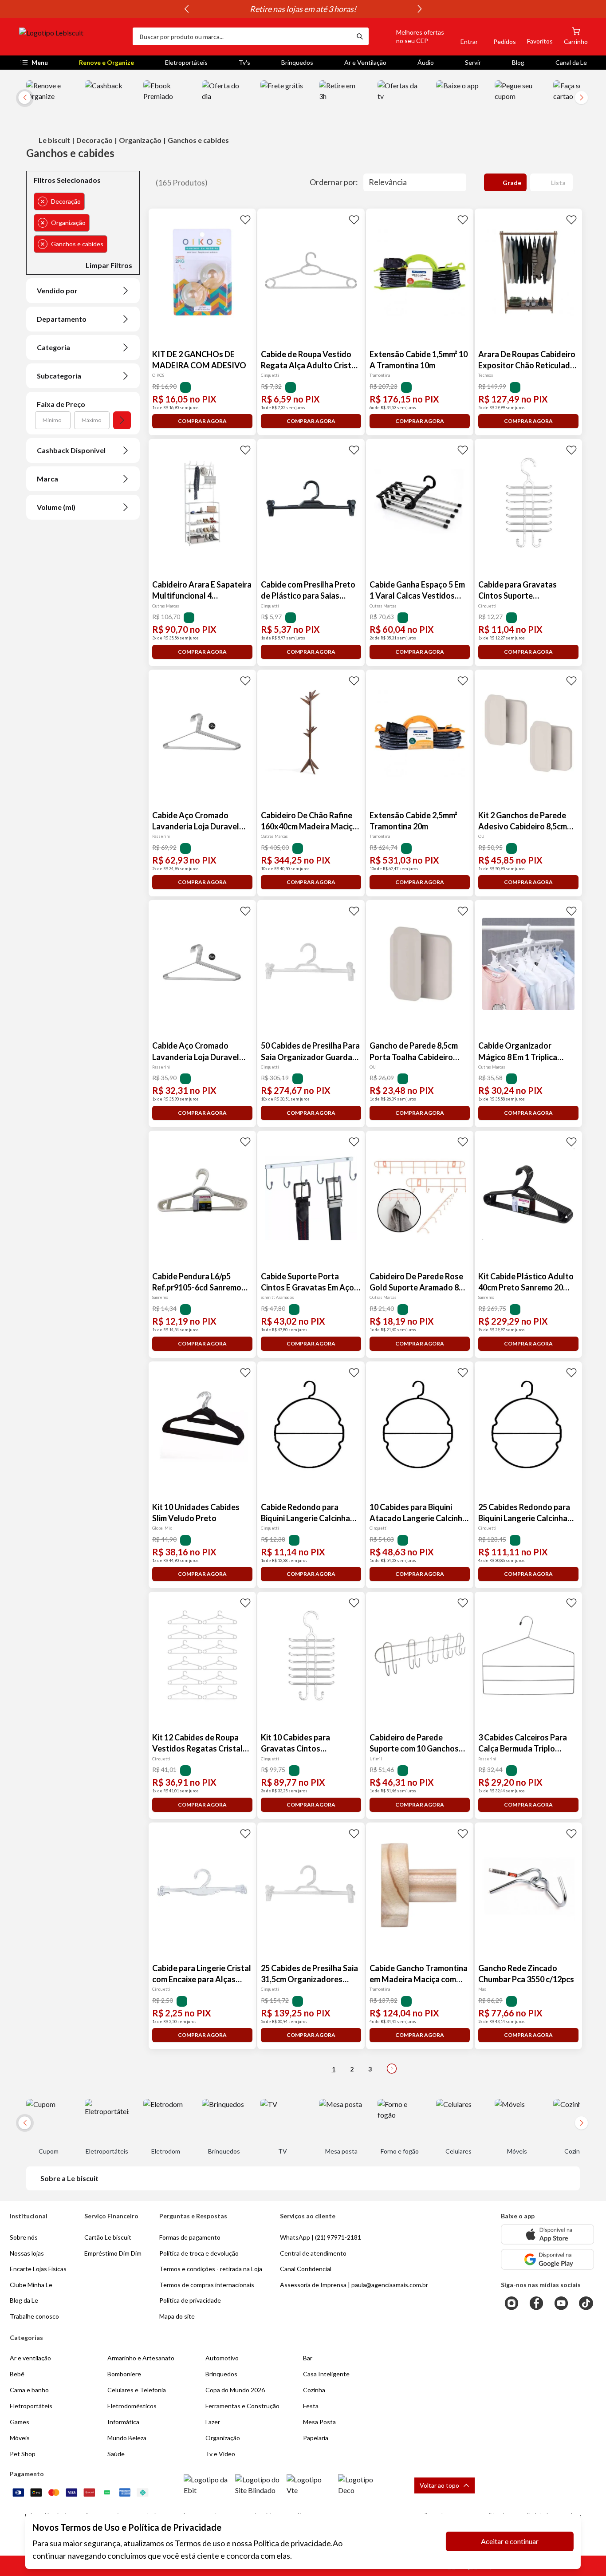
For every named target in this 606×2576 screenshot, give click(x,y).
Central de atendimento (313, 2253)
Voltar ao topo (439, 2485)
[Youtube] (561, 2303)
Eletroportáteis (186, 62)
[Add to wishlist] (245, 219)
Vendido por (57, 290)
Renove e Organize (106, 62)
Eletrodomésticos (132, 2406)
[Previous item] (186, 9)
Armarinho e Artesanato (141, 2358)
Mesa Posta (319, 2422)
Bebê (17, 2374)
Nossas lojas (27, 2253)
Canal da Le (571, 62)
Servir (473, 62)
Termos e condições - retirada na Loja (211, 2269)
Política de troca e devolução (199, 2253)
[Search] (360, 36)
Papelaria (316, 2438)
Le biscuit (54, 140)
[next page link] (392, 2069)
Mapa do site (177, 2316)
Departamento (62, 319)
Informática (123, 2422)
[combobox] (242, 36)
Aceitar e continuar (510, 2541)
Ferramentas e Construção (242, 2406)
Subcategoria (59, 376)
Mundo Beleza (127, 2438)
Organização (140, 140)
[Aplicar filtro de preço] (122, 420)
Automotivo (222, 2358)
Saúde (116, 2454)
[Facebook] (536, 2303)
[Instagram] (512, 2303)
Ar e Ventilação (365, 62)
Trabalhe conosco (34, 2316)
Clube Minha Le (31, 2285)
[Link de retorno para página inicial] (72, 36)
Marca (47, 479)
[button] (410, 36)
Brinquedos (297, 62)
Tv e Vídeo (220, 2454)
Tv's (244, 62)
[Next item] (420, 9)
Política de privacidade (292, 2543)
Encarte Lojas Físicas (38, 2269)
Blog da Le (24, 2300)
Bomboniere (124, 2374)
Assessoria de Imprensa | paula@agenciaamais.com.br (354, 2285)
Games (20, 2422)
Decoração (94, 140)
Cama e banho (29, 2390)
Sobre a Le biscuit (69, 2178)
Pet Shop (23, 2454)
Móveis (20, 2438)
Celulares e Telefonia (137, 2390)
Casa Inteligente (326, 2374)
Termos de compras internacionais (207, 2285)
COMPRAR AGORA (202, 421)
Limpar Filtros (109, 265)
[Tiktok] (586, 2303)
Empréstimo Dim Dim (113, 2253)
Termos (188, 2543)
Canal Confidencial (306, 2269)
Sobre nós (24, 2237)
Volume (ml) (56, 507)
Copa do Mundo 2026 (235, 2390)
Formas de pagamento (190, 2237)
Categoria (53, 347)
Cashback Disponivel (71, 450)
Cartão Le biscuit (108, 2237)
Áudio (426, 62)
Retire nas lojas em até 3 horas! (303, 9)
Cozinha (314, 2390)
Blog (518, 62)
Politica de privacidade (190, 2300)
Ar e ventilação (30, 2358)
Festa (311, 2406)
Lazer (213, 2422)
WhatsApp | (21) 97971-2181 (321, 2237)
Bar (308, 2358)
